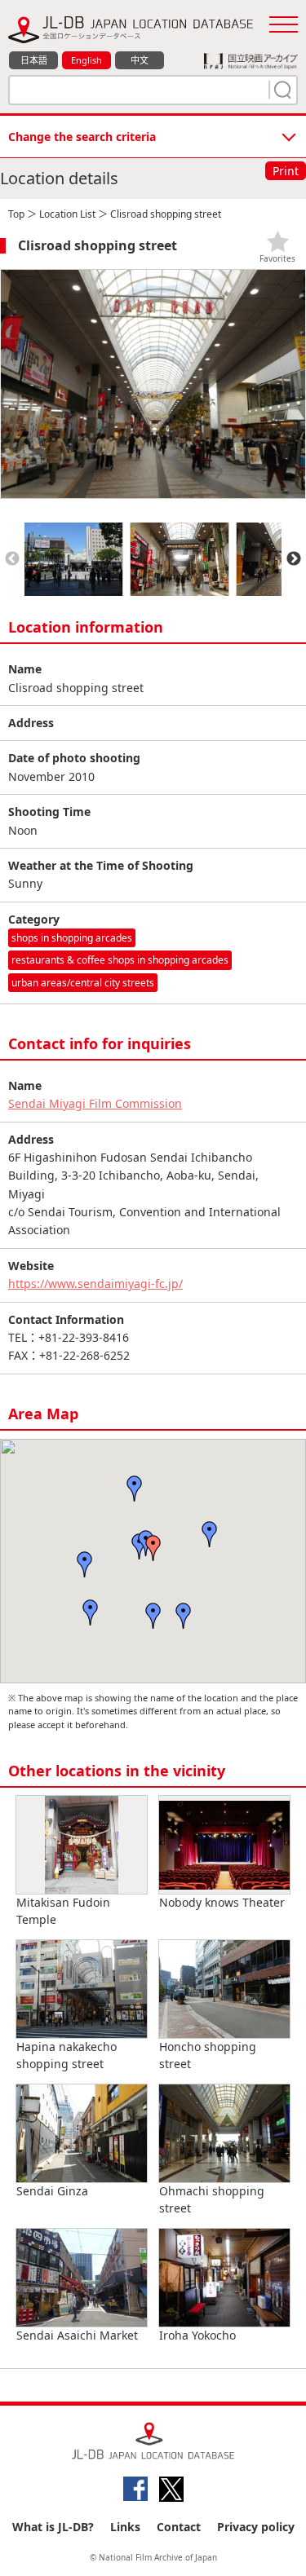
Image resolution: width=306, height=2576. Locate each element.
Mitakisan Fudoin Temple (63, 1911)
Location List (67, 214)
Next (294, 559)
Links (125, 2527)
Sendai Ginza (52, 2191)
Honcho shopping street (208, 2055)
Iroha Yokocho (197, 2335)
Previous (12, 559)
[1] (281, 90)
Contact (179, 2527)
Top (16, 214)
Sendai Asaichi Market (77, 2335)
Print (286, 171)
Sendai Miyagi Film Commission (95, 1103)
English (86, 60)
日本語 (34, 60)
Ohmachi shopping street (212, 2199)
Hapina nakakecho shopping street (67, 2055)
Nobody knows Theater (222, 1902)
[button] (153, 1548)
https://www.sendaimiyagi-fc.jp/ (95, 1284)
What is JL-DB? (53, 2527)
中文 (140, 60)
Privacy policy (256, 2527)
